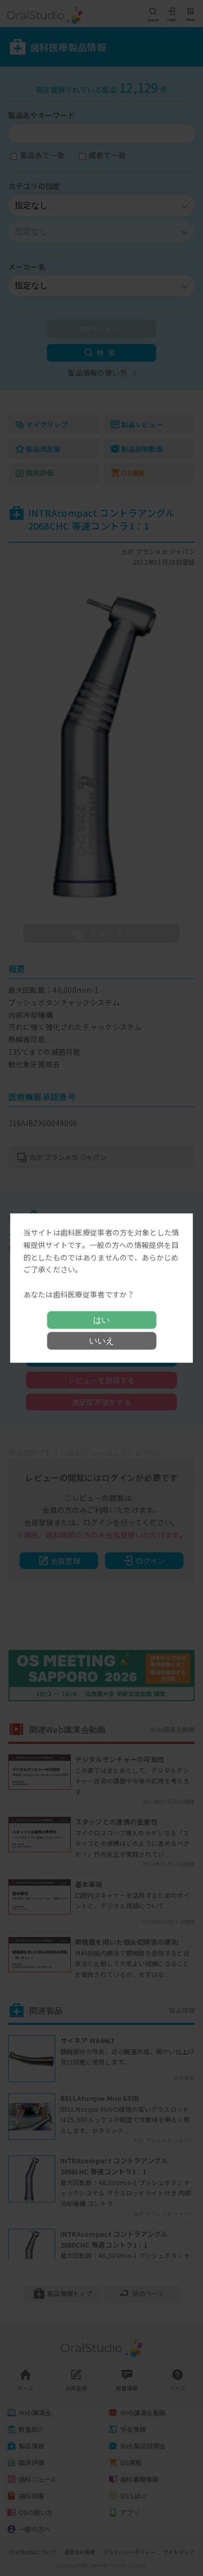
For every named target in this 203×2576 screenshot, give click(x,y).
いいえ (102, 1340)
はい (102, 1319)
